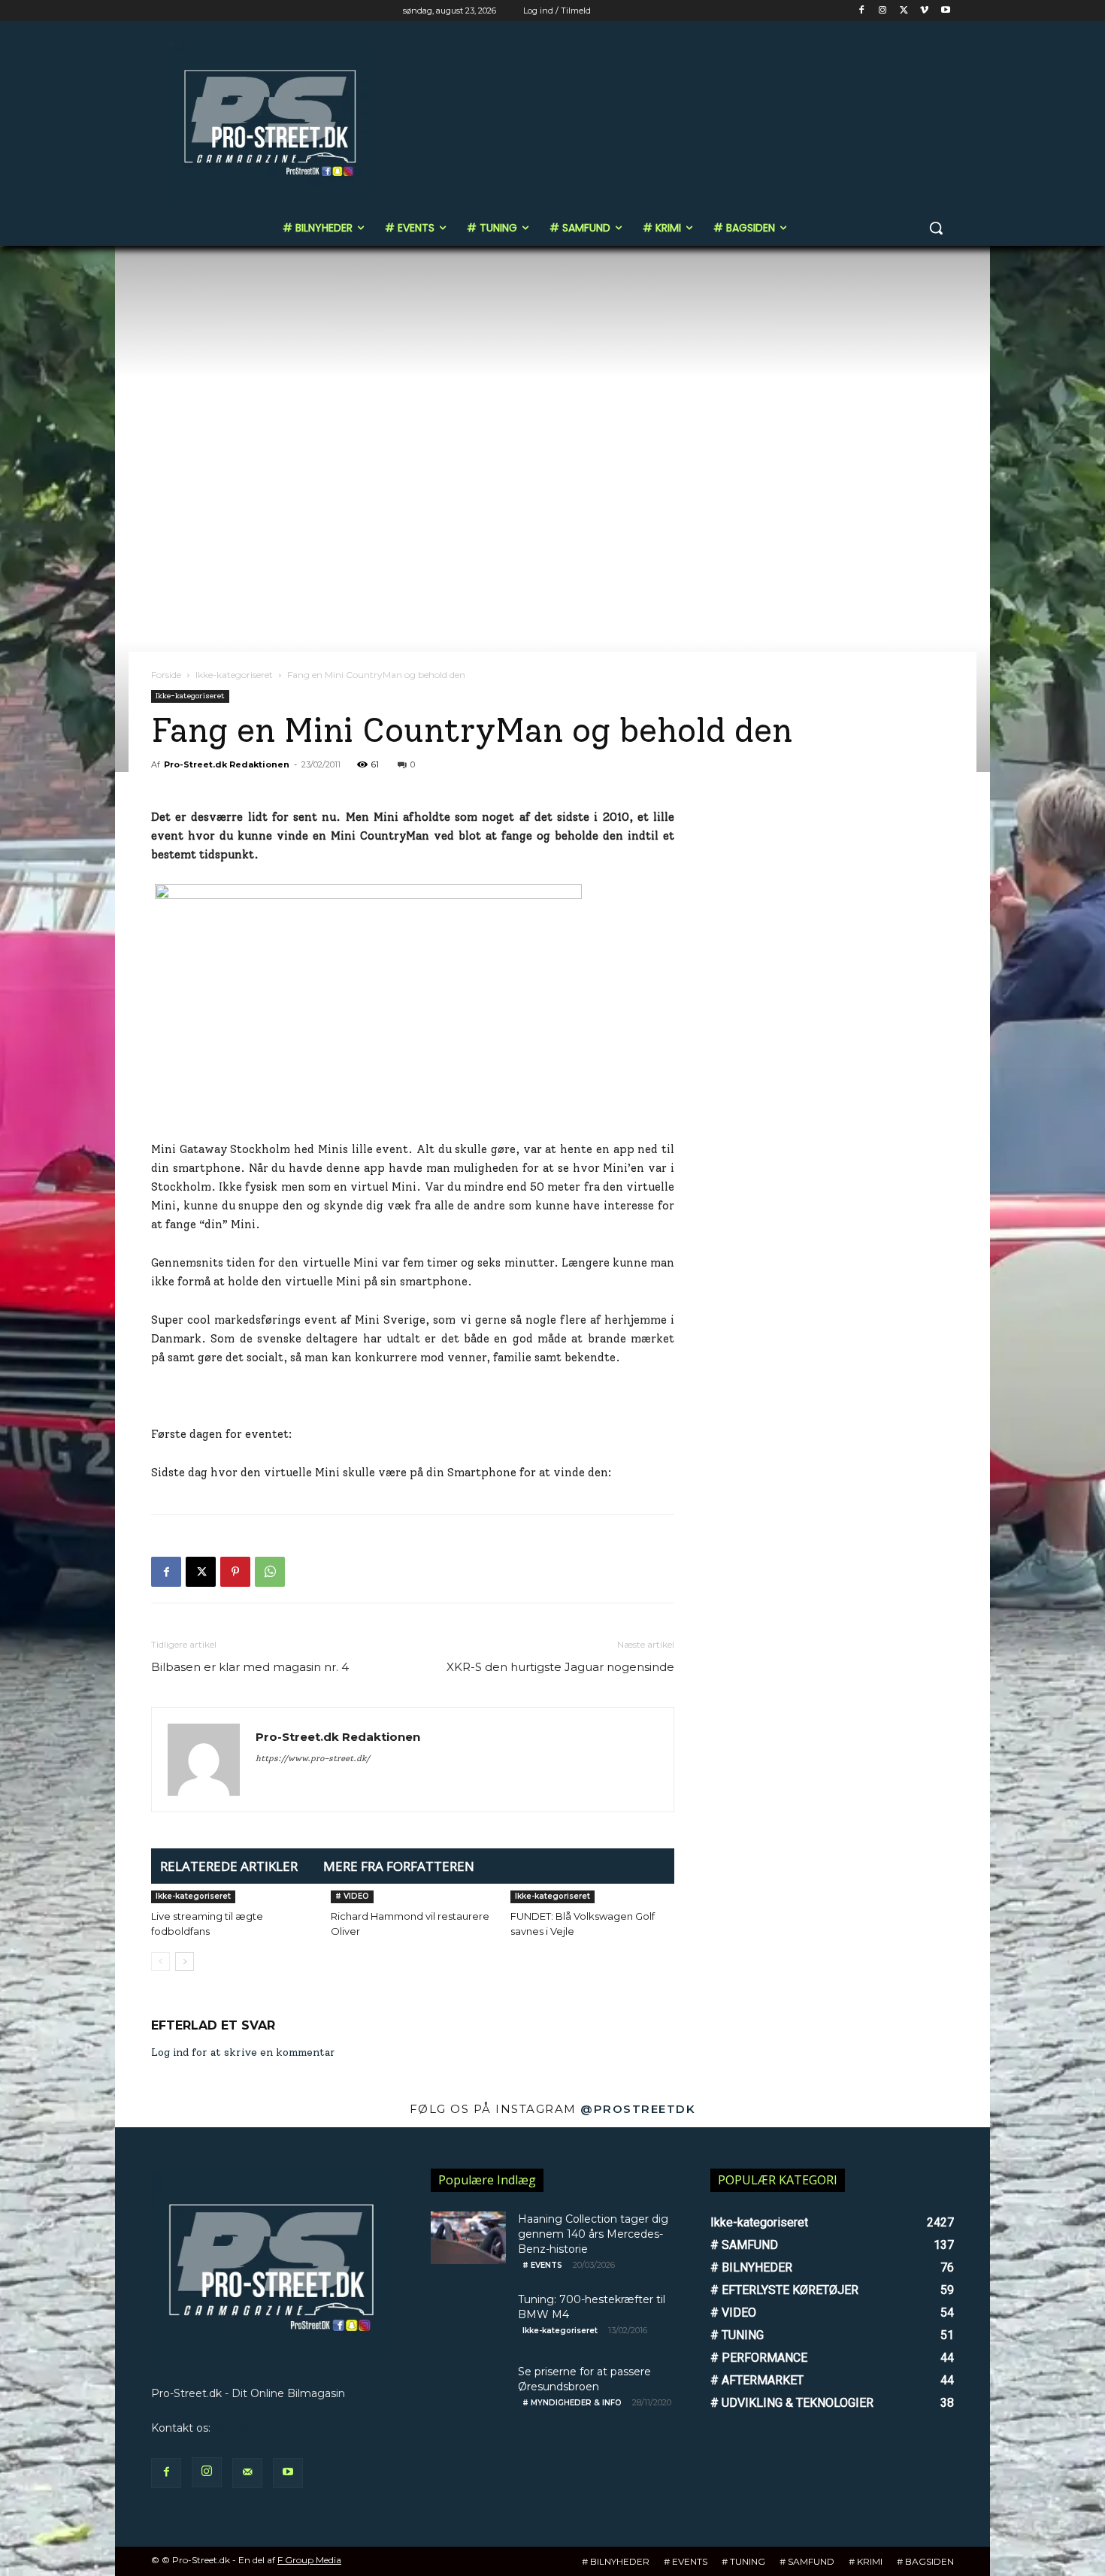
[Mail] (247, 2473)
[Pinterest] (235, 1572)
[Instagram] (883, 11)
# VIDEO (352, 1896)
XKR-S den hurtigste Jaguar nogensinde (560, 1667)
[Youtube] (945, 11)
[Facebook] (862, 11)
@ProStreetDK (638, 2109)
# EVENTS (542, 2265)
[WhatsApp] (270, 1572)
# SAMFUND (807, 2561)
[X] (904, 11)
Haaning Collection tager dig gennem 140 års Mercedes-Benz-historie (593, 2234)
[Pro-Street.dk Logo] (271, 123)
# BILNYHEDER (616, 2561)
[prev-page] (160, 1962)
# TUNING (743, 2561)
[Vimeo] (924, 11)
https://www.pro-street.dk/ (313, 1759)
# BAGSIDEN (925, 2561)
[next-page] (185, 1962)
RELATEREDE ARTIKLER (229, 1866)
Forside (166, 675)
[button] (936, 228)
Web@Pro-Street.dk (267, 2428)
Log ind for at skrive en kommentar (243, 2052)
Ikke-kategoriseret (234, 675)
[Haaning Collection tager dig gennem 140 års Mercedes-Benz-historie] (468, 2238)
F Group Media (309, 2560)
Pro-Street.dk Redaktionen (227, 764)
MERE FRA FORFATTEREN (399, 1866)
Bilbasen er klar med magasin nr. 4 (250, 1667)
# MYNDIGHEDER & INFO (572, 2403)
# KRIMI (866, 2561)
